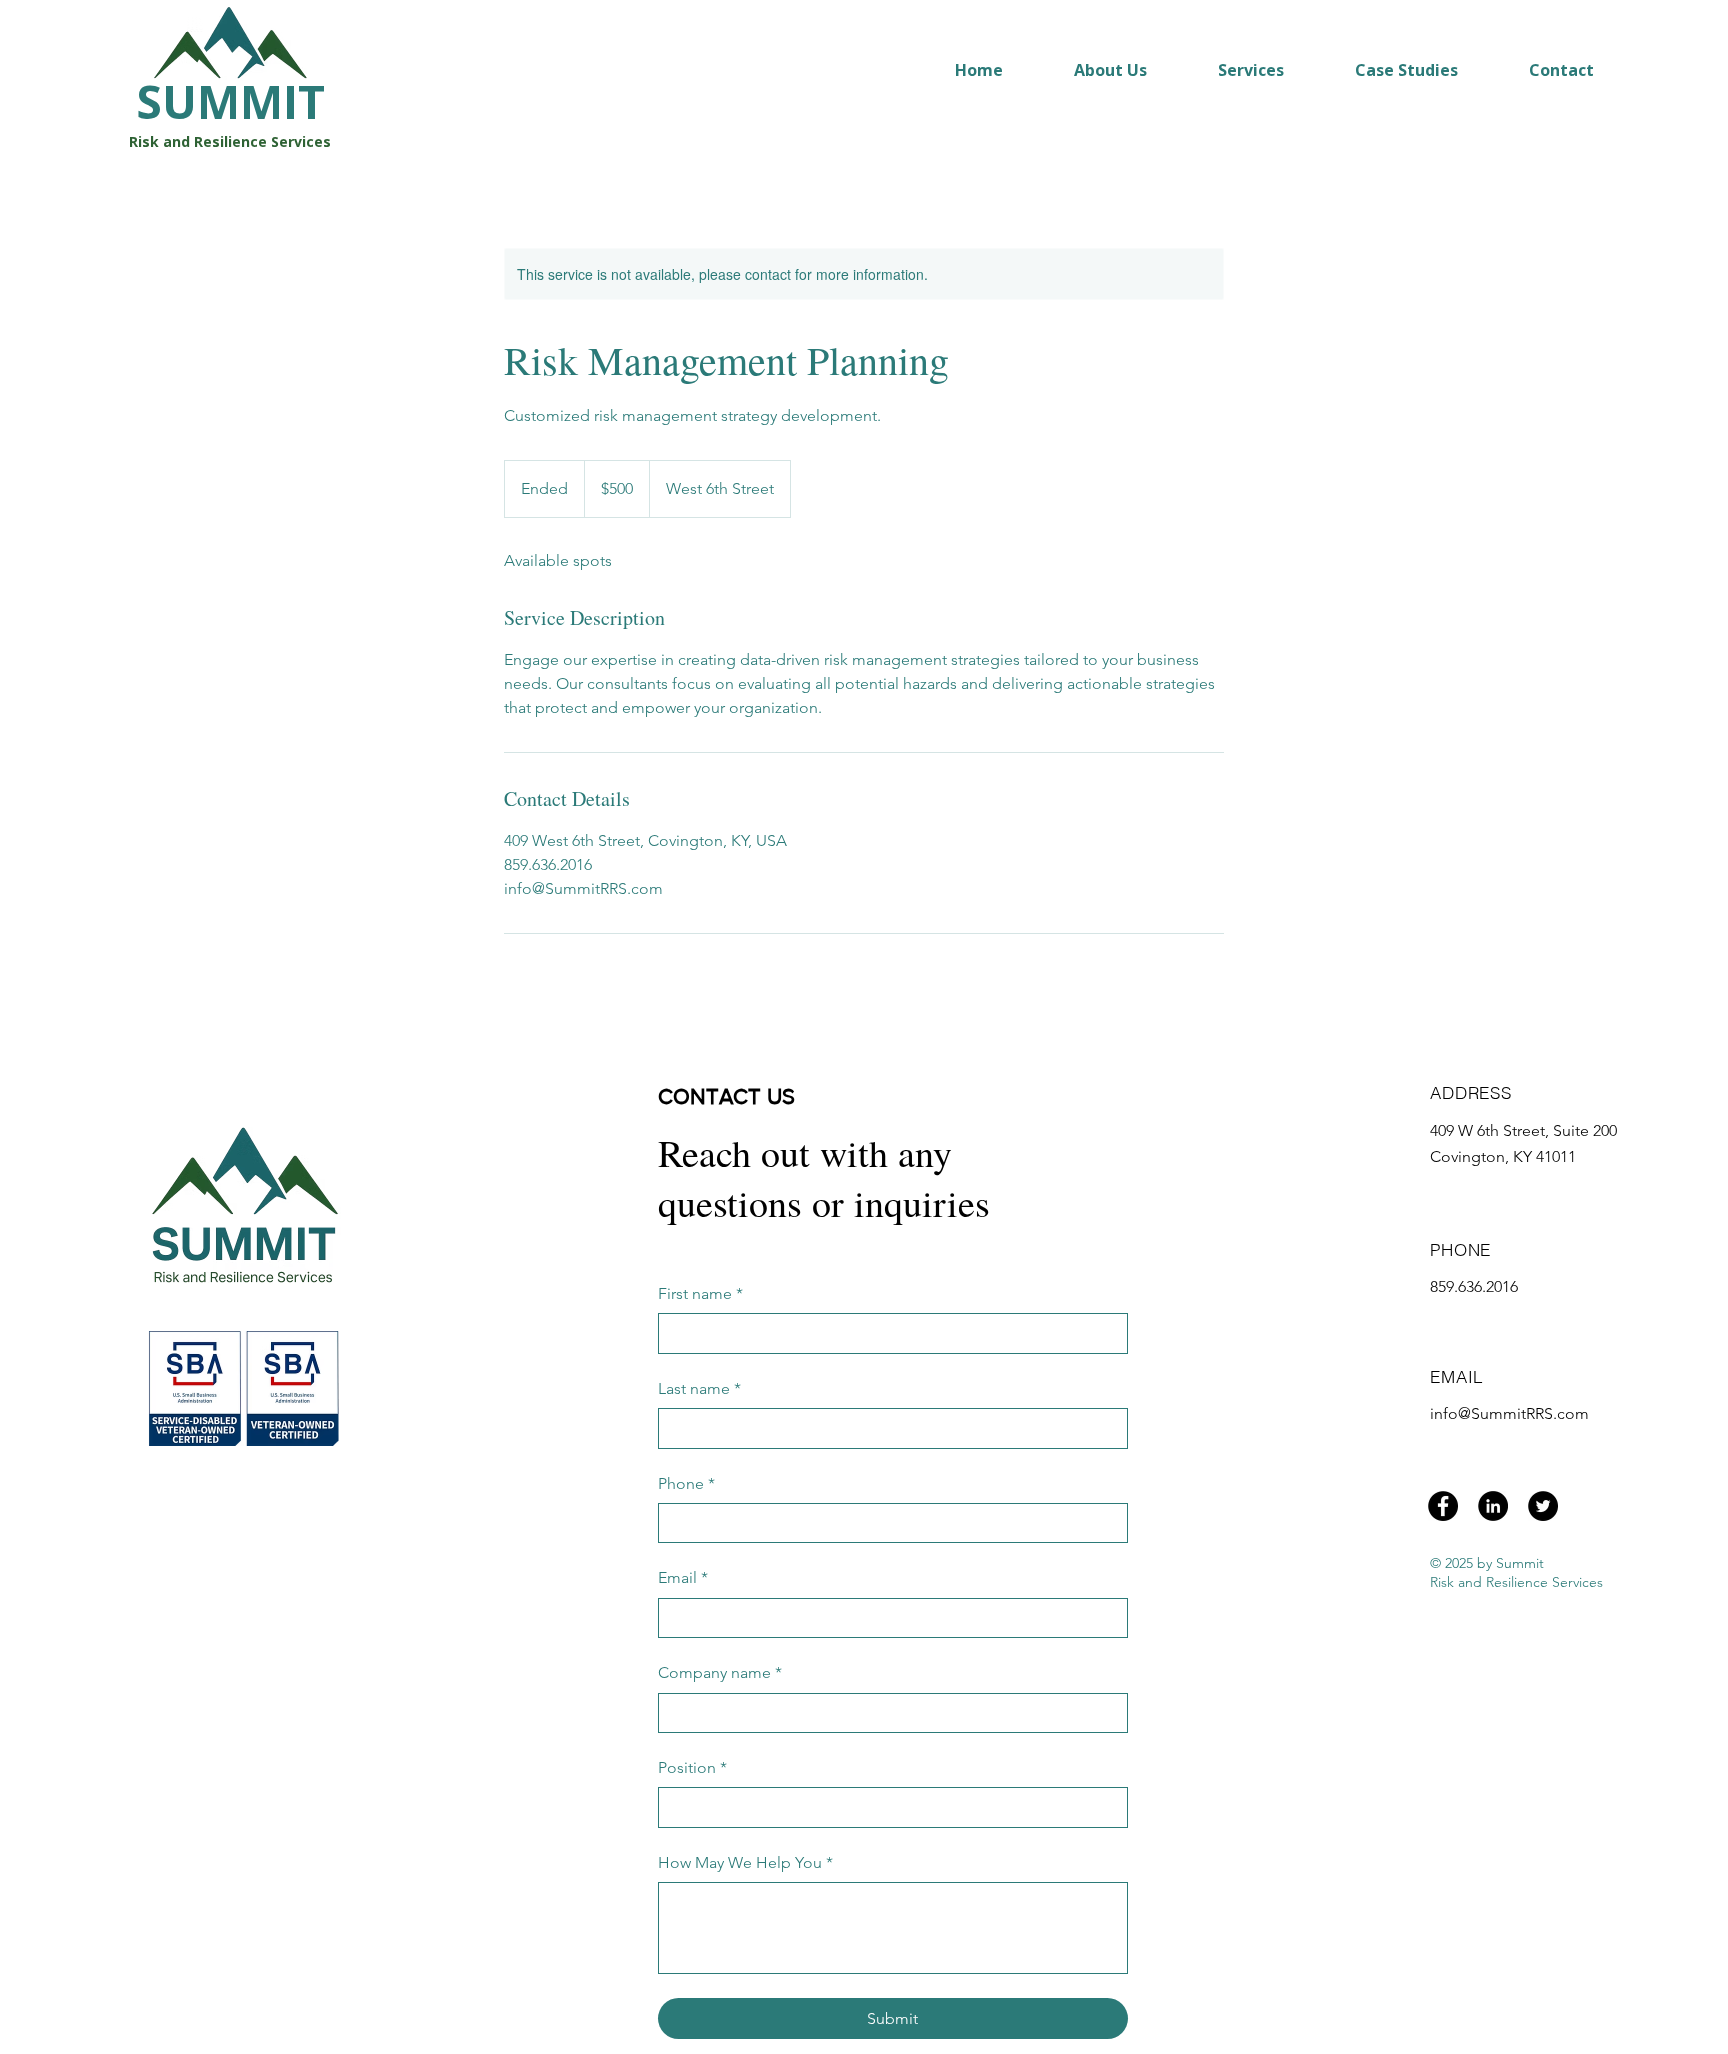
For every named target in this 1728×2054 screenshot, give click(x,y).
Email (683, 1577)
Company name (720, 1672)
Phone (686, 1483)
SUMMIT (230, 101)
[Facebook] (1443, 1506)
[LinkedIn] (1493, 1506)
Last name (699, 1388)
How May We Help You (745, 1862)
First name (700, 1293)
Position (692, 1767)
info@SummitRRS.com (1509, 1413)
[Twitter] (1543, 1506)
